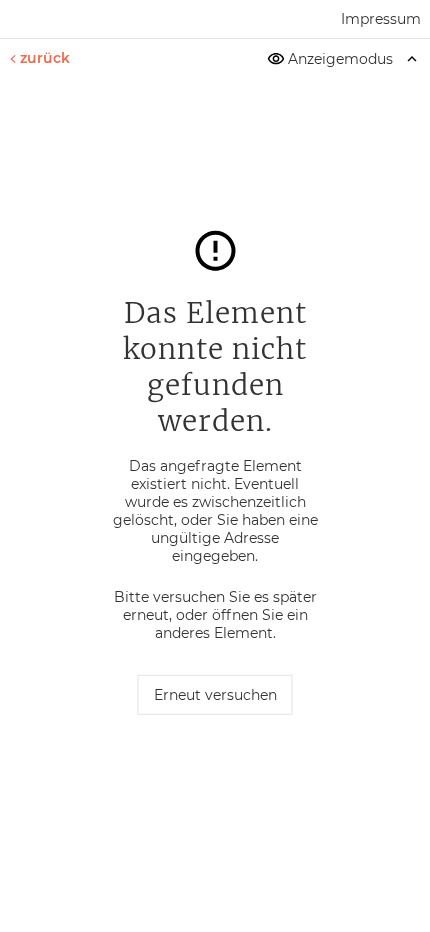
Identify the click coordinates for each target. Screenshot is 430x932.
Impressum (381, 19)
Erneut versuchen (215, 695)
